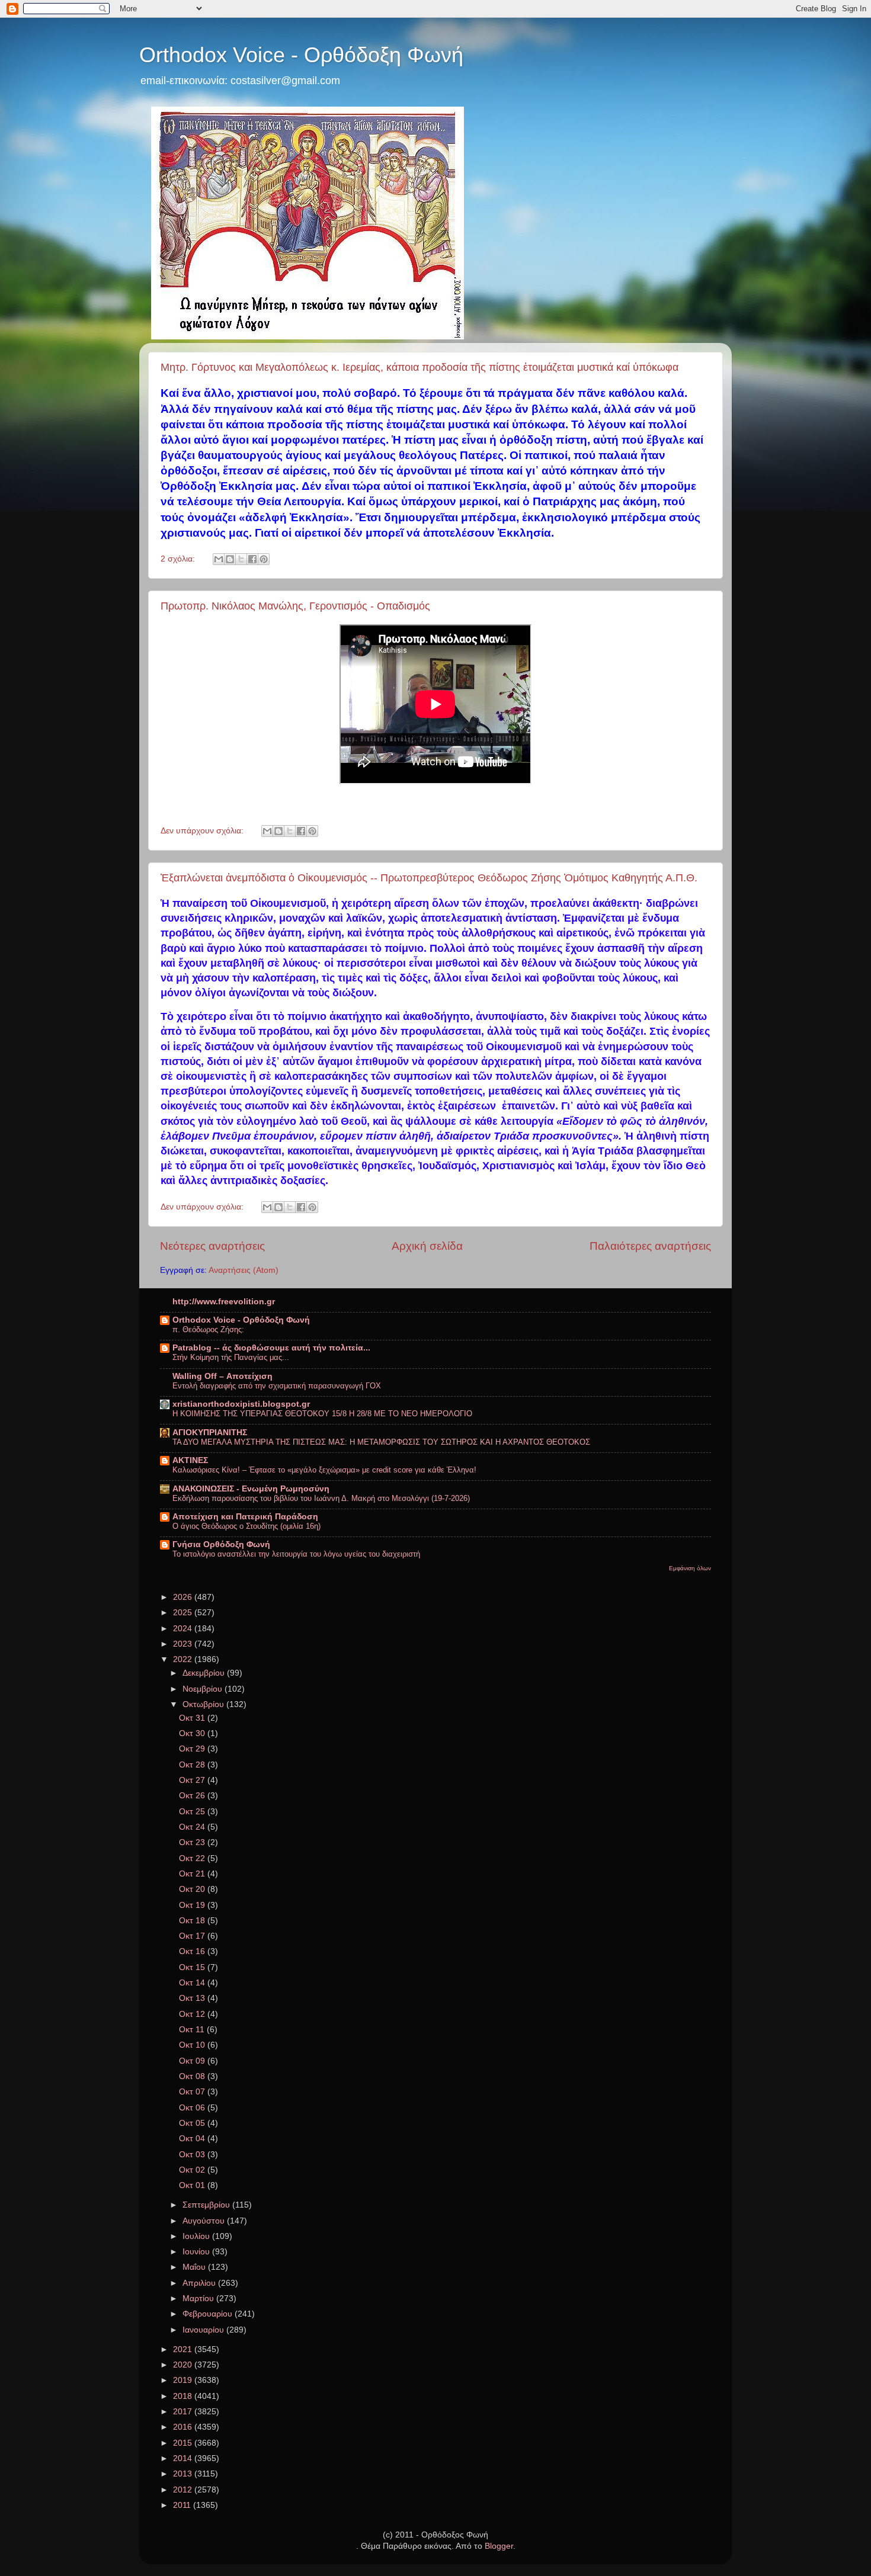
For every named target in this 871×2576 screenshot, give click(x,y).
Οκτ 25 (193, 1812)
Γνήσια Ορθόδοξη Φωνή (221, 1544)
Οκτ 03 (193, 2155)
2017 (184, 2412)
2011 (183, 2505)
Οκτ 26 (193, 1796)
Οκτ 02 (193, 2170)
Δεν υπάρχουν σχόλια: (203, 831)
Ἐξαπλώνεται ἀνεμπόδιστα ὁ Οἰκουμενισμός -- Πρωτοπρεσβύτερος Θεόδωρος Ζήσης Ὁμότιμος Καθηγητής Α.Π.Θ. (429, 878)
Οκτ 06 (193, 2108)
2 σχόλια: (179, 559)
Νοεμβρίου (204, 1689)
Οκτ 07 (193, 2092)
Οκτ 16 (193, 1951)
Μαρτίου (199, 2298)
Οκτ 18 (193, 1921)
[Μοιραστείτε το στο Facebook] (252, 559)
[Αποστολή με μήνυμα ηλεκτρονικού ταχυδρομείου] (219, 559)
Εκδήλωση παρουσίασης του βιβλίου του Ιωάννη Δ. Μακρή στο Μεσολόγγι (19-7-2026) (321, 1498)
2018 (184, 2396)
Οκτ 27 (193, 1780)
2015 (184, 2443)
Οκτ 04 (193, 2139)
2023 (184, 1644)
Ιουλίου (197, 2236)
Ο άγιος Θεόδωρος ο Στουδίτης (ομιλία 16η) (246, 1526)
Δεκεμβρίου (205, 1673)
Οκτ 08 (193, 2076)
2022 (184, 1659)
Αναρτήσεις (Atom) (244, 1270)
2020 (184, 2365)
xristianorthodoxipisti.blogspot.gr (241, 1404)
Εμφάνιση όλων (690, 1568)
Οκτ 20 (193, 1889)
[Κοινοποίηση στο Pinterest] (264, 559)
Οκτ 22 (193, 1858)
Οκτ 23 (193, 1842)
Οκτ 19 (193, 1905)
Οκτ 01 (193, 2185)
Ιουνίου (197, 2252)
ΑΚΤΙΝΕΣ (190, 1460)
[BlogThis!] (230, 559)
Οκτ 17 (193, 1936)
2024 (184, 1629)
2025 (184, 1613)
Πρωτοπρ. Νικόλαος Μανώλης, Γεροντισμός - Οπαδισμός (295, 606)
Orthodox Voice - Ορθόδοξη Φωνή (301, 55)
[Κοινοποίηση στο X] (241, 559)
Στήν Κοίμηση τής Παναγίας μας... (231, 1357)
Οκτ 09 (193, 2061)
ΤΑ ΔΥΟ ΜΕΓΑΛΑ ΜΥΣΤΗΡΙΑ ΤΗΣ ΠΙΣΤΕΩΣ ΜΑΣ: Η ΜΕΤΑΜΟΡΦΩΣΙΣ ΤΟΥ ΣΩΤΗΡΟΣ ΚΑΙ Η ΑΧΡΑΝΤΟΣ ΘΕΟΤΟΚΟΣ (381, 1442)
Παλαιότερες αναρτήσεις (650, 1246)
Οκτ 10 (193, 2045)
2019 (184, 2380)
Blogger (499, 2546)
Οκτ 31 (193, 1718)
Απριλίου (200, 2283)
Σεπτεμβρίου (207, 2205)
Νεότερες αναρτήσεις (212, 1246)
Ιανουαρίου (204, 2330)
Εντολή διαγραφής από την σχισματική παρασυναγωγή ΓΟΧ (277, 1386)
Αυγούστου (205, 2221)
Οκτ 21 (193, 1874)
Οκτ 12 (193, 2014)
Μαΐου (195, 2267)
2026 (184, 1597)
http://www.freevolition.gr (224, 1302)
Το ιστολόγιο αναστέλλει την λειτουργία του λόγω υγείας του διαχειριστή (296, 1554)
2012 (184, 2490)
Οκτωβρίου (204, 1704)
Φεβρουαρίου (209, 2314)
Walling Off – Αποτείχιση (222, 1376)
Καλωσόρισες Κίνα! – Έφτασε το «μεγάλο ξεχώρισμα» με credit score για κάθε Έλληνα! (324, 1470)
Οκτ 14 (193, 1983)
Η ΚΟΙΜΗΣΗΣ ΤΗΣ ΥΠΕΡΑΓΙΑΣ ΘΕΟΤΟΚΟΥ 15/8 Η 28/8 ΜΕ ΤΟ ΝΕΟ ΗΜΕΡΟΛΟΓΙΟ (322, 1414)
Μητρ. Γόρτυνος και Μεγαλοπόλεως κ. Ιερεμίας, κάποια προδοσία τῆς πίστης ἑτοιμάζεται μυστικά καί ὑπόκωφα (420, 367)
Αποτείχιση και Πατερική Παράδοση (245, 1517)
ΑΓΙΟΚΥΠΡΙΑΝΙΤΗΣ (210, 1433)
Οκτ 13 (193, 1998)
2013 (184, 2474)
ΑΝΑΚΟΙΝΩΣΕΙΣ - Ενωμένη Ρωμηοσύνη (251, 1489)
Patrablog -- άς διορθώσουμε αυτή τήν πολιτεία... (271, 1348)
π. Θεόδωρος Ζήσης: (208, 1329)
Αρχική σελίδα (427, 1246)
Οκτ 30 (193, 1733)
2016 (184, 2427)
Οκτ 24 (193, 1827)
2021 (184, 2349)
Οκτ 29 (193, 1749)
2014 (184, 2458)
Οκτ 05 (193, 2123)
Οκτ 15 (193, 1967)
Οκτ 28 (193, 1765)
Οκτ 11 (193, 2030)
